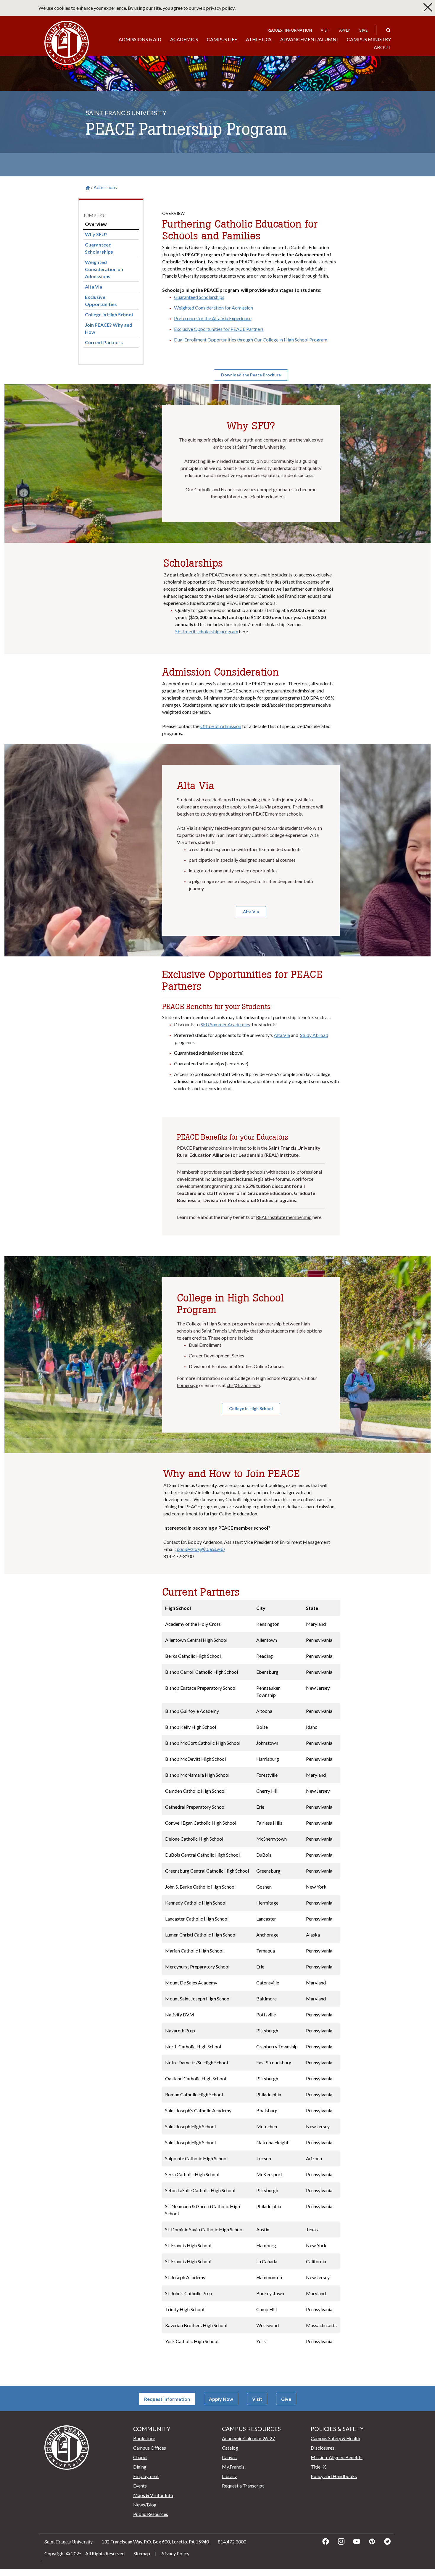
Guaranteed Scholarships (199, 297)
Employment (146, 2476)
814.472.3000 (232, 2542)
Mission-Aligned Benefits (337, 2457)
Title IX (318, 2467)
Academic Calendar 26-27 (248, 2438)
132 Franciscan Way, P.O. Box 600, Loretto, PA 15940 (155, 2542)
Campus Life (222, 39)
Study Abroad (314, 1035)
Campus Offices (150, 2448)
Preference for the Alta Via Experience (213, 318)
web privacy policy (216, 8)
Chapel (140, 2457)
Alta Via (282, 1035)
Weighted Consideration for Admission (214, 308)
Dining (140, 2467)
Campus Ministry (369, 39)
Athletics (259, 39)
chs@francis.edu (243, 1385)
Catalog (230, 2448)
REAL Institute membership (284, 1217)
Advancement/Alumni (309, 39)
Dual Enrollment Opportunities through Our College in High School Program (251, 340)
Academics (184, 39)
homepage (188, 1385)
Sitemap (142, 2553)
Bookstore (144, 2438)
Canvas (229, 2457)
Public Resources (151, 2514)
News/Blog (145, 2505)
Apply (344, 30)
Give (363, 30)
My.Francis (233, 2467)
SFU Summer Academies (225, 1024)
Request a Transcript (243, 2486)
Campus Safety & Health (335, 2438)
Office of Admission (221, 726)
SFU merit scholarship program (207, 631)
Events (140, 2486)
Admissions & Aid (140, 39)
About (382, 47)
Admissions (105, 187)
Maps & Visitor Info (153, 2495)
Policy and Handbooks (334, 2476)
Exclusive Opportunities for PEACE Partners (219, 329)
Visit (326, 30)
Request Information (290, 30)
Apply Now (221, 2399)
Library (229, 2476)
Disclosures (323, 2448)
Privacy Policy (175, 2553)
